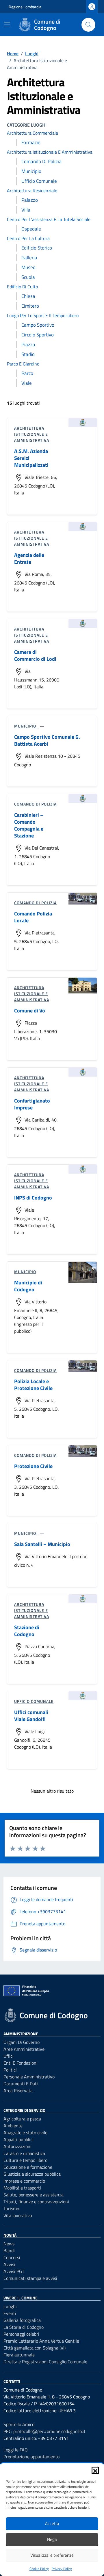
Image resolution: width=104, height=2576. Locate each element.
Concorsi (12, 2257)
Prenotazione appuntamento (31, 2457)
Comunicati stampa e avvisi (30, 2278)
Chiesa (28, 296)
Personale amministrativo (29, 2077)
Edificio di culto (22, 287)
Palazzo (30, 200)
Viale (27, 383)
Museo (28, 267)
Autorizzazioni (17, 2146)
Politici (10, 2070)
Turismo (11, 2208)
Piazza (28, 344)
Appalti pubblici (18, 2139)
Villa (26, 210)
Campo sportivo (38, 325)
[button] (95, 2470)
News (9, 2244)
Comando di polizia (41, 161)
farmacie (31, 142)
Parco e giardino (23, 364)
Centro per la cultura (28, 238)
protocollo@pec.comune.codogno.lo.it (49, 2431)
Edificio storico (37, 248)
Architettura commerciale (32, 133)
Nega (52, 2539)
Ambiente (13, 2126)
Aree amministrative (24, 2049)
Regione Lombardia (25, 7)
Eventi (10, 2313)
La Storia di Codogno (24, 2327)
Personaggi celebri (21, 2334)
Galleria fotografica (22, 2320)
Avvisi (9, 2264)
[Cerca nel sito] (88, 25)
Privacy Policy (62, 2569)
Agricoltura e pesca (22, 2119)
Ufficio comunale (39, 181)
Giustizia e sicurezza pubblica (32, 2174)
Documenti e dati (21, 2084)
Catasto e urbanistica (24, 2153)
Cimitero (30, 306)
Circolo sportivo (38, 335)
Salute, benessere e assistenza (34, 2195)
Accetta (52, 2523)
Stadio (28, 354)
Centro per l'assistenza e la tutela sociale (49, 219)
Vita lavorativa (18, 2215)
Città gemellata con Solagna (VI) (35, 2348)
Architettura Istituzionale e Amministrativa (50, 152)
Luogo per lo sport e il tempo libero (43, 315)
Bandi (9, 2251)
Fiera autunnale (19, 2355)
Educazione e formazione (28, 2167)
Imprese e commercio (24, 2181)
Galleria (29, 258)
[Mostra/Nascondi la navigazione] (7, 24)
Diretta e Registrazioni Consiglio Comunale (45, 2362)
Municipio (31, 171)
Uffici (9, 2056)
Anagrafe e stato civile (25, 2133)
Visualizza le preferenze (52, 2555)
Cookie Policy (39, 2569)
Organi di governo (22, 2042)
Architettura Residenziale (32, 191)
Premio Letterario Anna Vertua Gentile (41, 2341)
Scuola (28, 277)
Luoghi (10, 2306)
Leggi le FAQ (16, 2450)
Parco (27, 373)
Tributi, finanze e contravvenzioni (36, 2202)
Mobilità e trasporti (22, 2188)
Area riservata (18, 2090)
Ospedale (31, 229)
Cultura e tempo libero (25, 2160)
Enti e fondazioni (21, 2063)
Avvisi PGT (14, 2271)
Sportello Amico (19, 2424)
